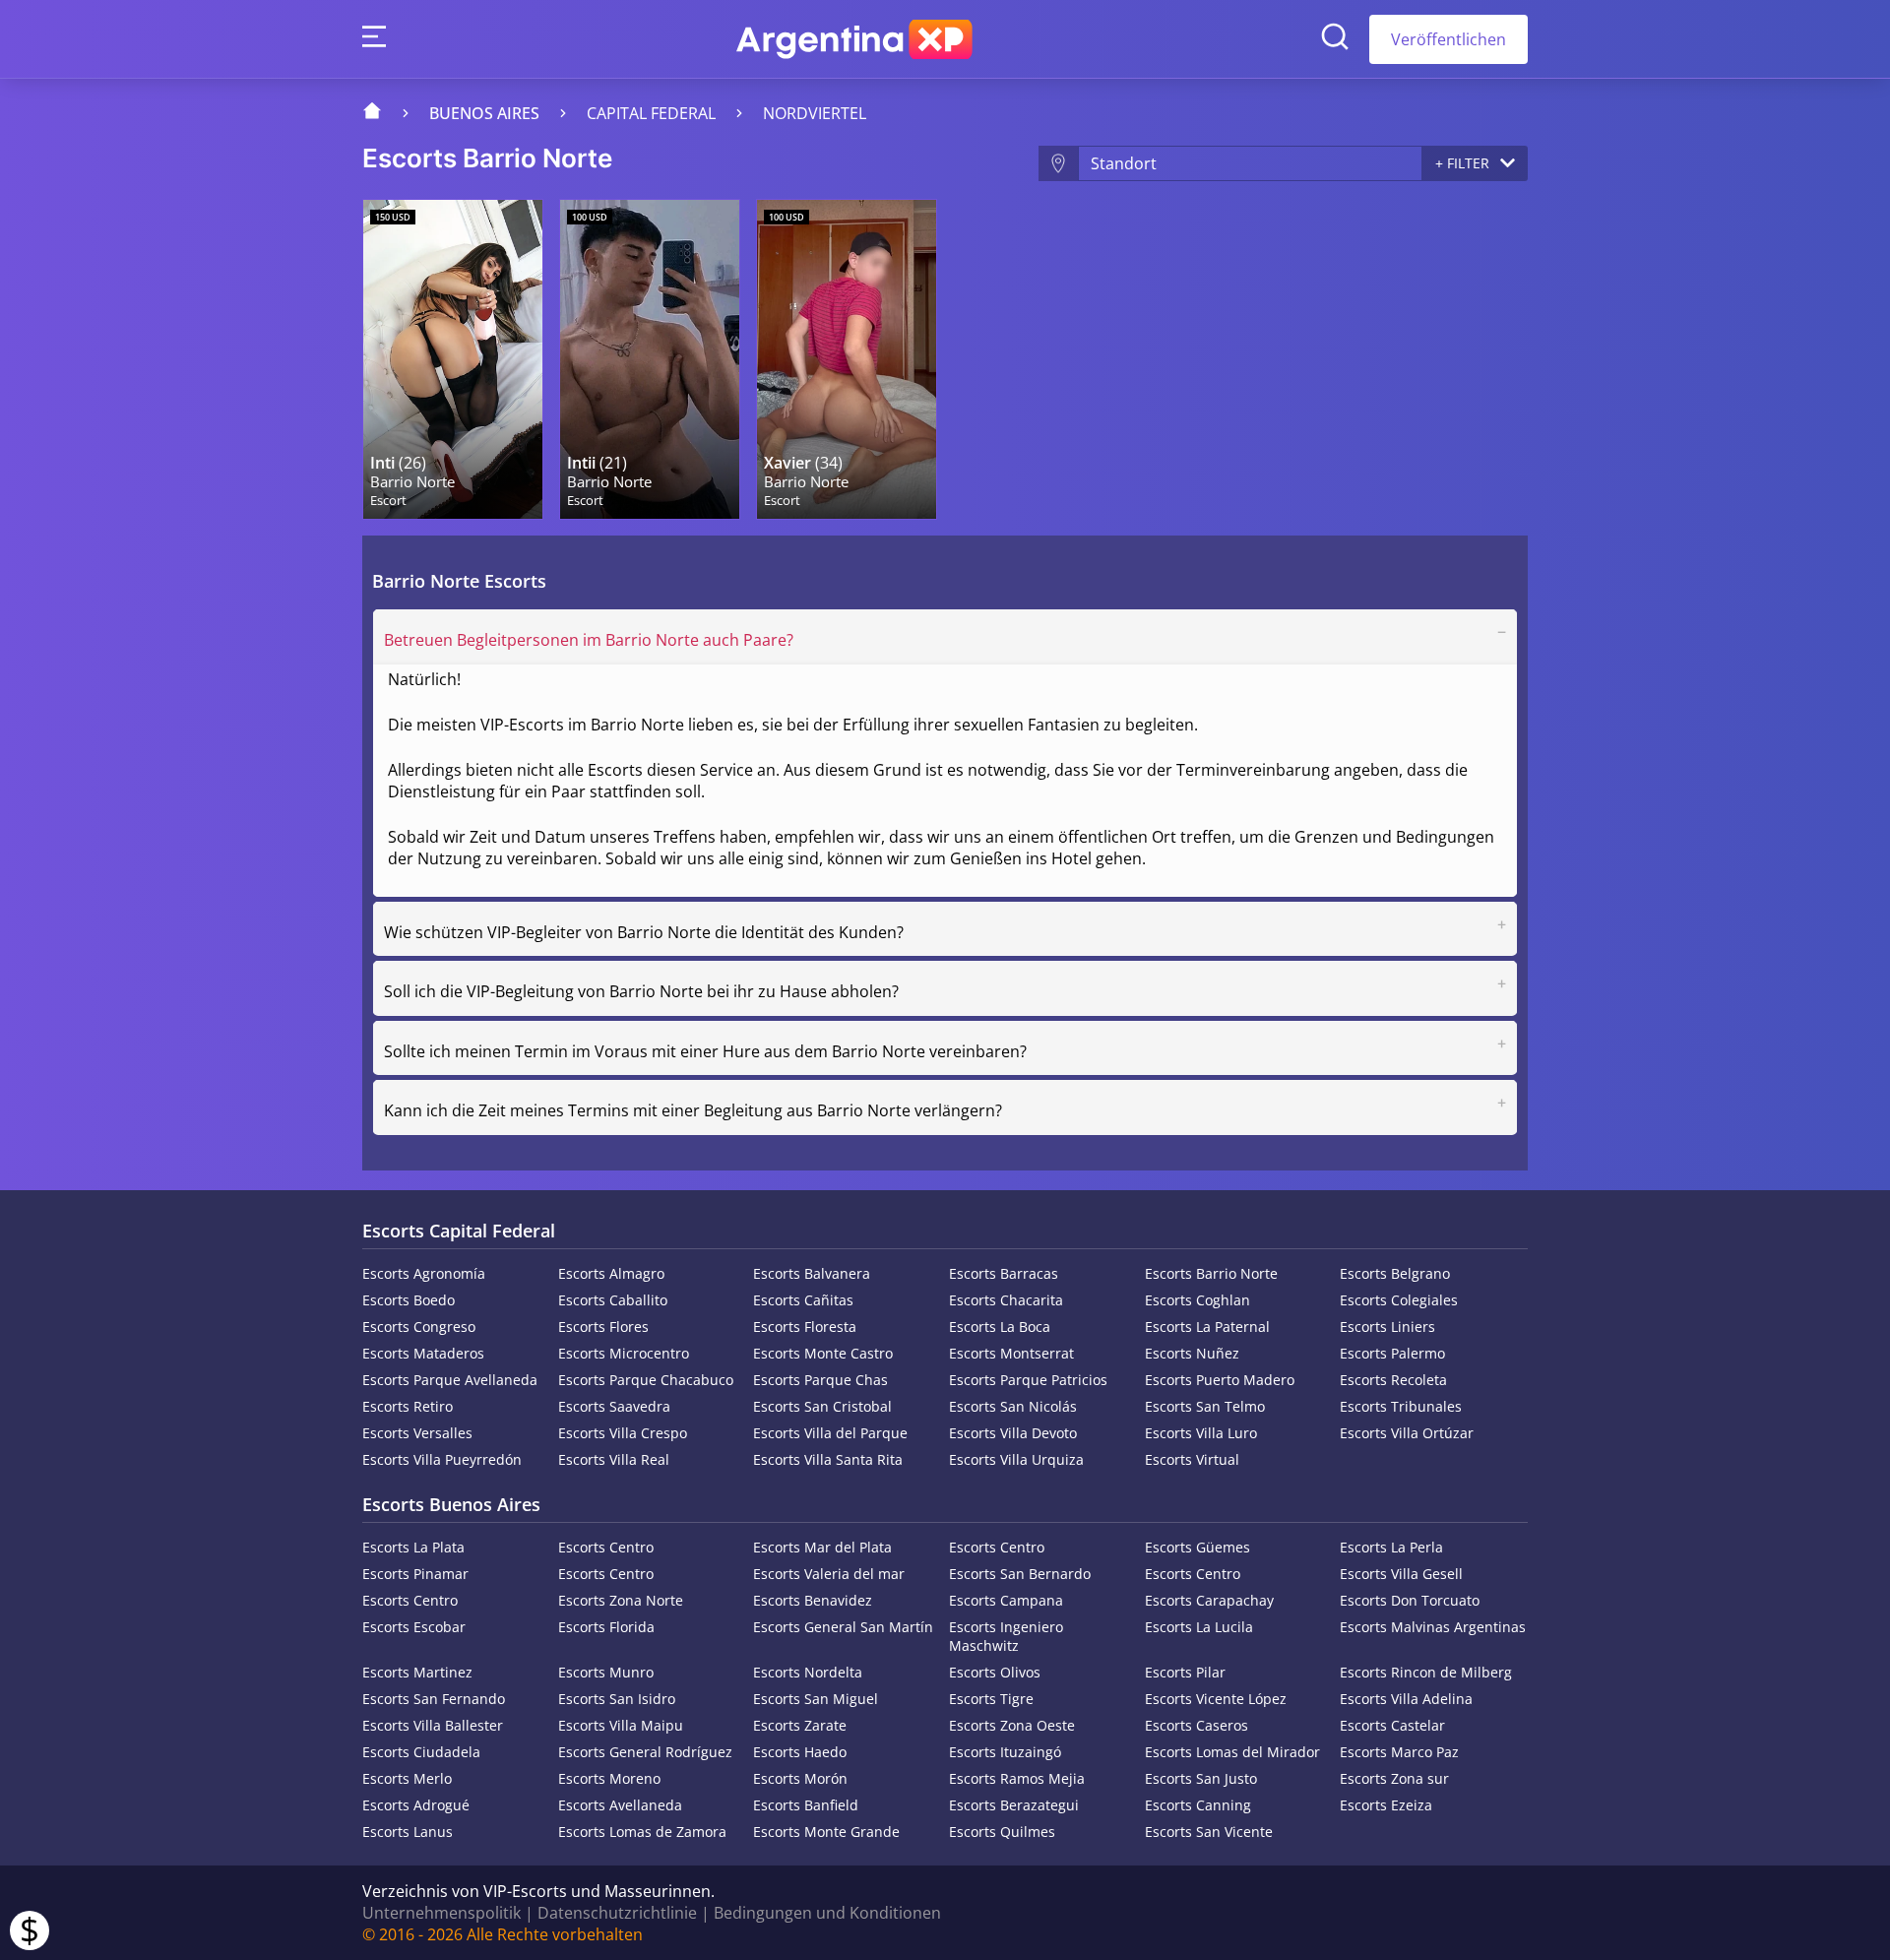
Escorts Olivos (995, 1672)
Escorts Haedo (800, 1752)
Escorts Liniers (1387, 1327)
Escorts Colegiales (1399, 1300)
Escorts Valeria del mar (829, 1574)
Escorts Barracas (1004, 1273)
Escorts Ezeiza (1386, 1805)
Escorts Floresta (805, 1327)
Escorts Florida (606, 1627)
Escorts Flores (603, 1327)
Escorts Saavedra (614, 1406)
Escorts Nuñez (1192, 1353)
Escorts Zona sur (1394, 1778)
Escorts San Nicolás (1013, 1406)
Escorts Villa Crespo (623, 1433)
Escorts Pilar (1185, 1672)
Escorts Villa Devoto (1013, 1433)
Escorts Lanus (408, 1832)
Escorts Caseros (1197, 1725)
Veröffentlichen (1449, 39)
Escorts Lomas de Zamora (642, 1832)
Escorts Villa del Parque (830, 1433)
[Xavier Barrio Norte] (847, 359)
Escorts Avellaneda (620, 1805)
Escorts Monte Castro (823, 1353)
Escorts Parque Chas (820, 1380)
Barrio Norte (412, 482)
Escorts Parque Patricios (1028, 1380)
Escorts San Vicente (1209, 1832)
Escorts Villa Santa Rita (828, 1459)
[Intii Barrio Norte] (650, 359)
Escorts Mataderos (423, 1353)
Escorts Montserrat (1011, 1353)
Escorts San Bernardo (1020, 1574)
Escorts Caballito (613, 1300)
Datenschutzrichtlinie (617, 1913)
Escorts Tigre (991, 1699)
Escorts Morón (800, 1778)
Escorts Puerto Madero (1220, 1380)
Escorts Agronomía (424, 1273)
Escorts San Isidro (617, 1699)
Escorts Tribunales (1401, 1406)
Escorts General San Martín (843, 1627)
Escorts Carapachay (1209, 1600)
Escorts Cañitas (803, 1300)
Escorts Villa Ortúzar (1407, 1433)
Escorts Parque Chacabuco (646, 1380)
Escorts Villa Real (614, 1459)
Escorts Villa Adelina (1406, 1699)
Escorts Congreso (419, 1327)
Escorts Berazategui (1014, 1805)
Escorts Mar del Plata (822, 1547)
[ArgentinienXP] (854, 39)
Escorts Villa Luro (1201, 1433)
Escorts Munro (606, 1672)
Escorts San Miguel (816, 1699)
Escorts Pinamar (415, 1574)
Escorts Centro (606, 1547)
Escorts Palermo (1392, 1353)
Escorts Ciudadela (421, 1752)
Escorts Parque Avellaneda (450, 1380)
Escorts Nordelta (808, 1672)
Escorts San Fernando (434, 1699)
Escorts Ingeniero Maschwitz (1006, 1636)
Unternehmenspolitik (441, 1913)
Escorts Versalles (417, 1433)
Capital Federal (651, 113)
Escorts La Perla (1391, 1547)
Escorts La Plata (413, 1547)
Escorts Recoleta (1393, 1380)
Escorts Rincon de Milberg (1426, 1672)
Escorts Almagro (611, 1273)
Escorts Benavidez (813, 1600)
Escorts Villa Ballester (433, 1725)
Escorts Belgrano (1395, 1273)
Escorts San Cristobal (822, 1406)
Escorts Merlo (407, 1778)
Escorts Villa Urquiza (1016, 1459)
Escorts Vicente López (1216, 1699)
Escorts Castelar (1392, 1725)
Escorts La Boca (1000, 1327)
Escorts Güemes (1197, 1547)
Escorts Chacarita (1006, 1300)
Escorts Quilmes (1002, 1832)
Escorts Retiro (408, 1406)
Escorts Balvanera (812, 1273)
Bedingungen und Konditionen (827, 1913)
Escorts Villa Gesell (1401, 1574)
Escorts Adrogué (416, 1805)
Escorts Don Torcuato (1410, 1600)
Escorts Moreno (609, 1778)
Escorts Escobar (414, 1627)
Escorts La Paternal (1207, 1327)
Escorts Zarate (800, 1725)
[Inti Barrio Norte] (453, 359)
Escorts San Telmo (1205, 1406)
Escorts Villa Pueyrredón (442, 1459)
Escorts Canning (1198, 1805)
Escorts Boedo (409, 1300)
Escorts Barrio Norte (1211, 1273)
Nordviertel (815, 113)
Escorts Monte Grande (826, 1832)
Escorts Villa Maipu (621, 1725)
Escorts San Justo (1201, 1778)
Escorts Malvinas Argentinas (1433, 1627)
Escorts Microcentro (624, 1353)
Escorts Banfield (806, 1805)
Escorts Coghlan (1197, 1300)
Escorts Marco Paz (1399, 1752)
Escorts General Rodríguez (645, 1752)
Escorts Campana (1006, 1600)
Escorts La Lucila (1199, 1627)
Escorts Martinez (417, 1672)
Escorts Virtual (1192, 1459)
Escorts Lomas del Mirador (1232, 1752)
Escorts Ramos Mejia (1017, 1778)
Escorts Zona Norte (621, 1600)
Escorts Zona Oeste (1012, 1725)
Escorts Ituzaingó (1005, 1752)
